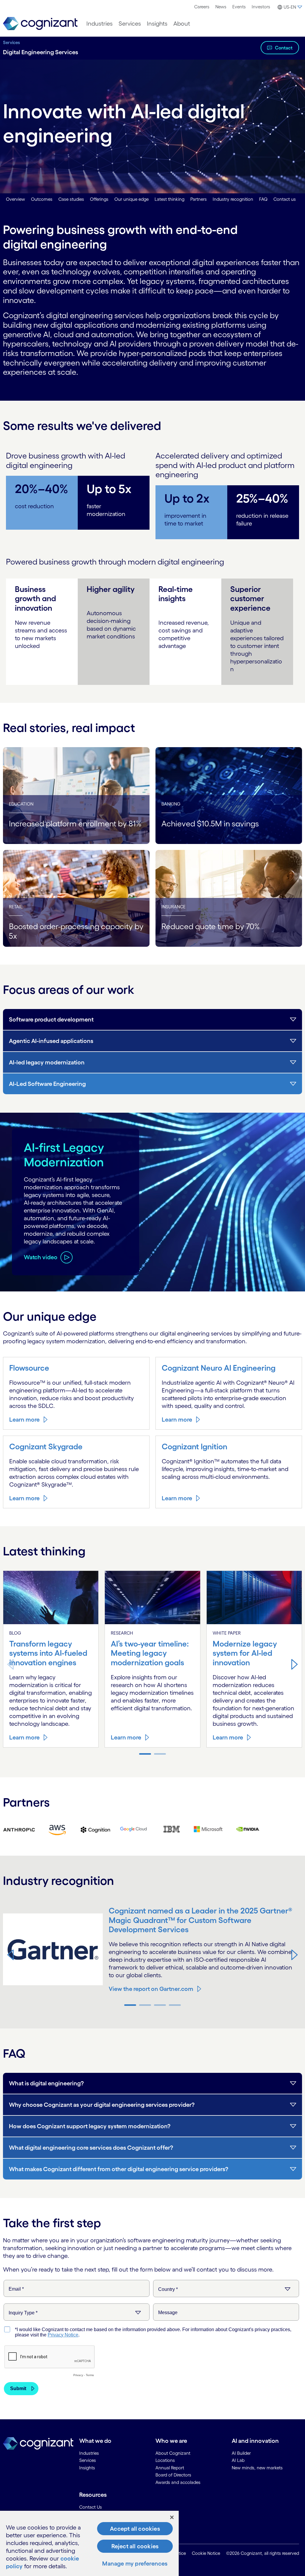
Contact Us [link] (91, 2507)
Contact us (285, 199)
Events (239, 7)
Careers (202, 7)
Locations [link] (165, 2460)
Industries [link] (89, 2453)
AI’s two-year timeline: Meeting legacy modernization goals (150, 1653)
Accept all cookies (135, 2529)
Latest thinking (169, 199)
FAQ (263, 199)
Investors (261, 7)
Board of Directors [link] (173, 2475)
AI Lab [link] (238, 2460)
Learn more (24, 1420)
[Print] (19, 1829)
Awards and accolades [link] (178, 2482)
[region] (89, 2543)
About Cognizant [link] (173, 2453)
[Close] (172, 2517)
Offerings (99, 199)
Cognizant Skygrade (46, 1446)
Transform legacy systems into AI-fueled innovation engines (48, 1653)
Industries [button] (99, 24)
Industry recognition (233, 199)
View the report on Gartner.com (151, 1989)
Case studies (71, 199)
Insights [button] (157, 24)
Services (11, 42)
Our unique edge (132, 199)
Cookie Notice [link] (206, 2553)
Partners (199, 199)
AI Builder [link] (241, 2453)
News (221, 7)
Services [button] (130, 24)
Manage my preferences (135, 2563)
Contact (284, 48)
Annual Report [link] (170, 2468)
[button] (289, 7)
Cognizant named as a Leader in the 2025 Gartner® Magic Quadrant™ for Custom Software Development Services (200, 1920)
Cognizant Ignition (194, 1446)
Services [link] (88, 2460)
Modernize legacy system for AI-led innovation (245, 1653)
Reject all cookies (135, 2546)
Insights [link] (87, 2468)
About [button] (182, 24)
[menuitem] (202, 7)
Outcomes (42, 199)
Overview (15, 199)
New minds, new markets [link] (257, 2468)
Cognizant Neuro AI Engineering (219, 1368)
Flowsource (29, 1368)
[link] (40, 24)
